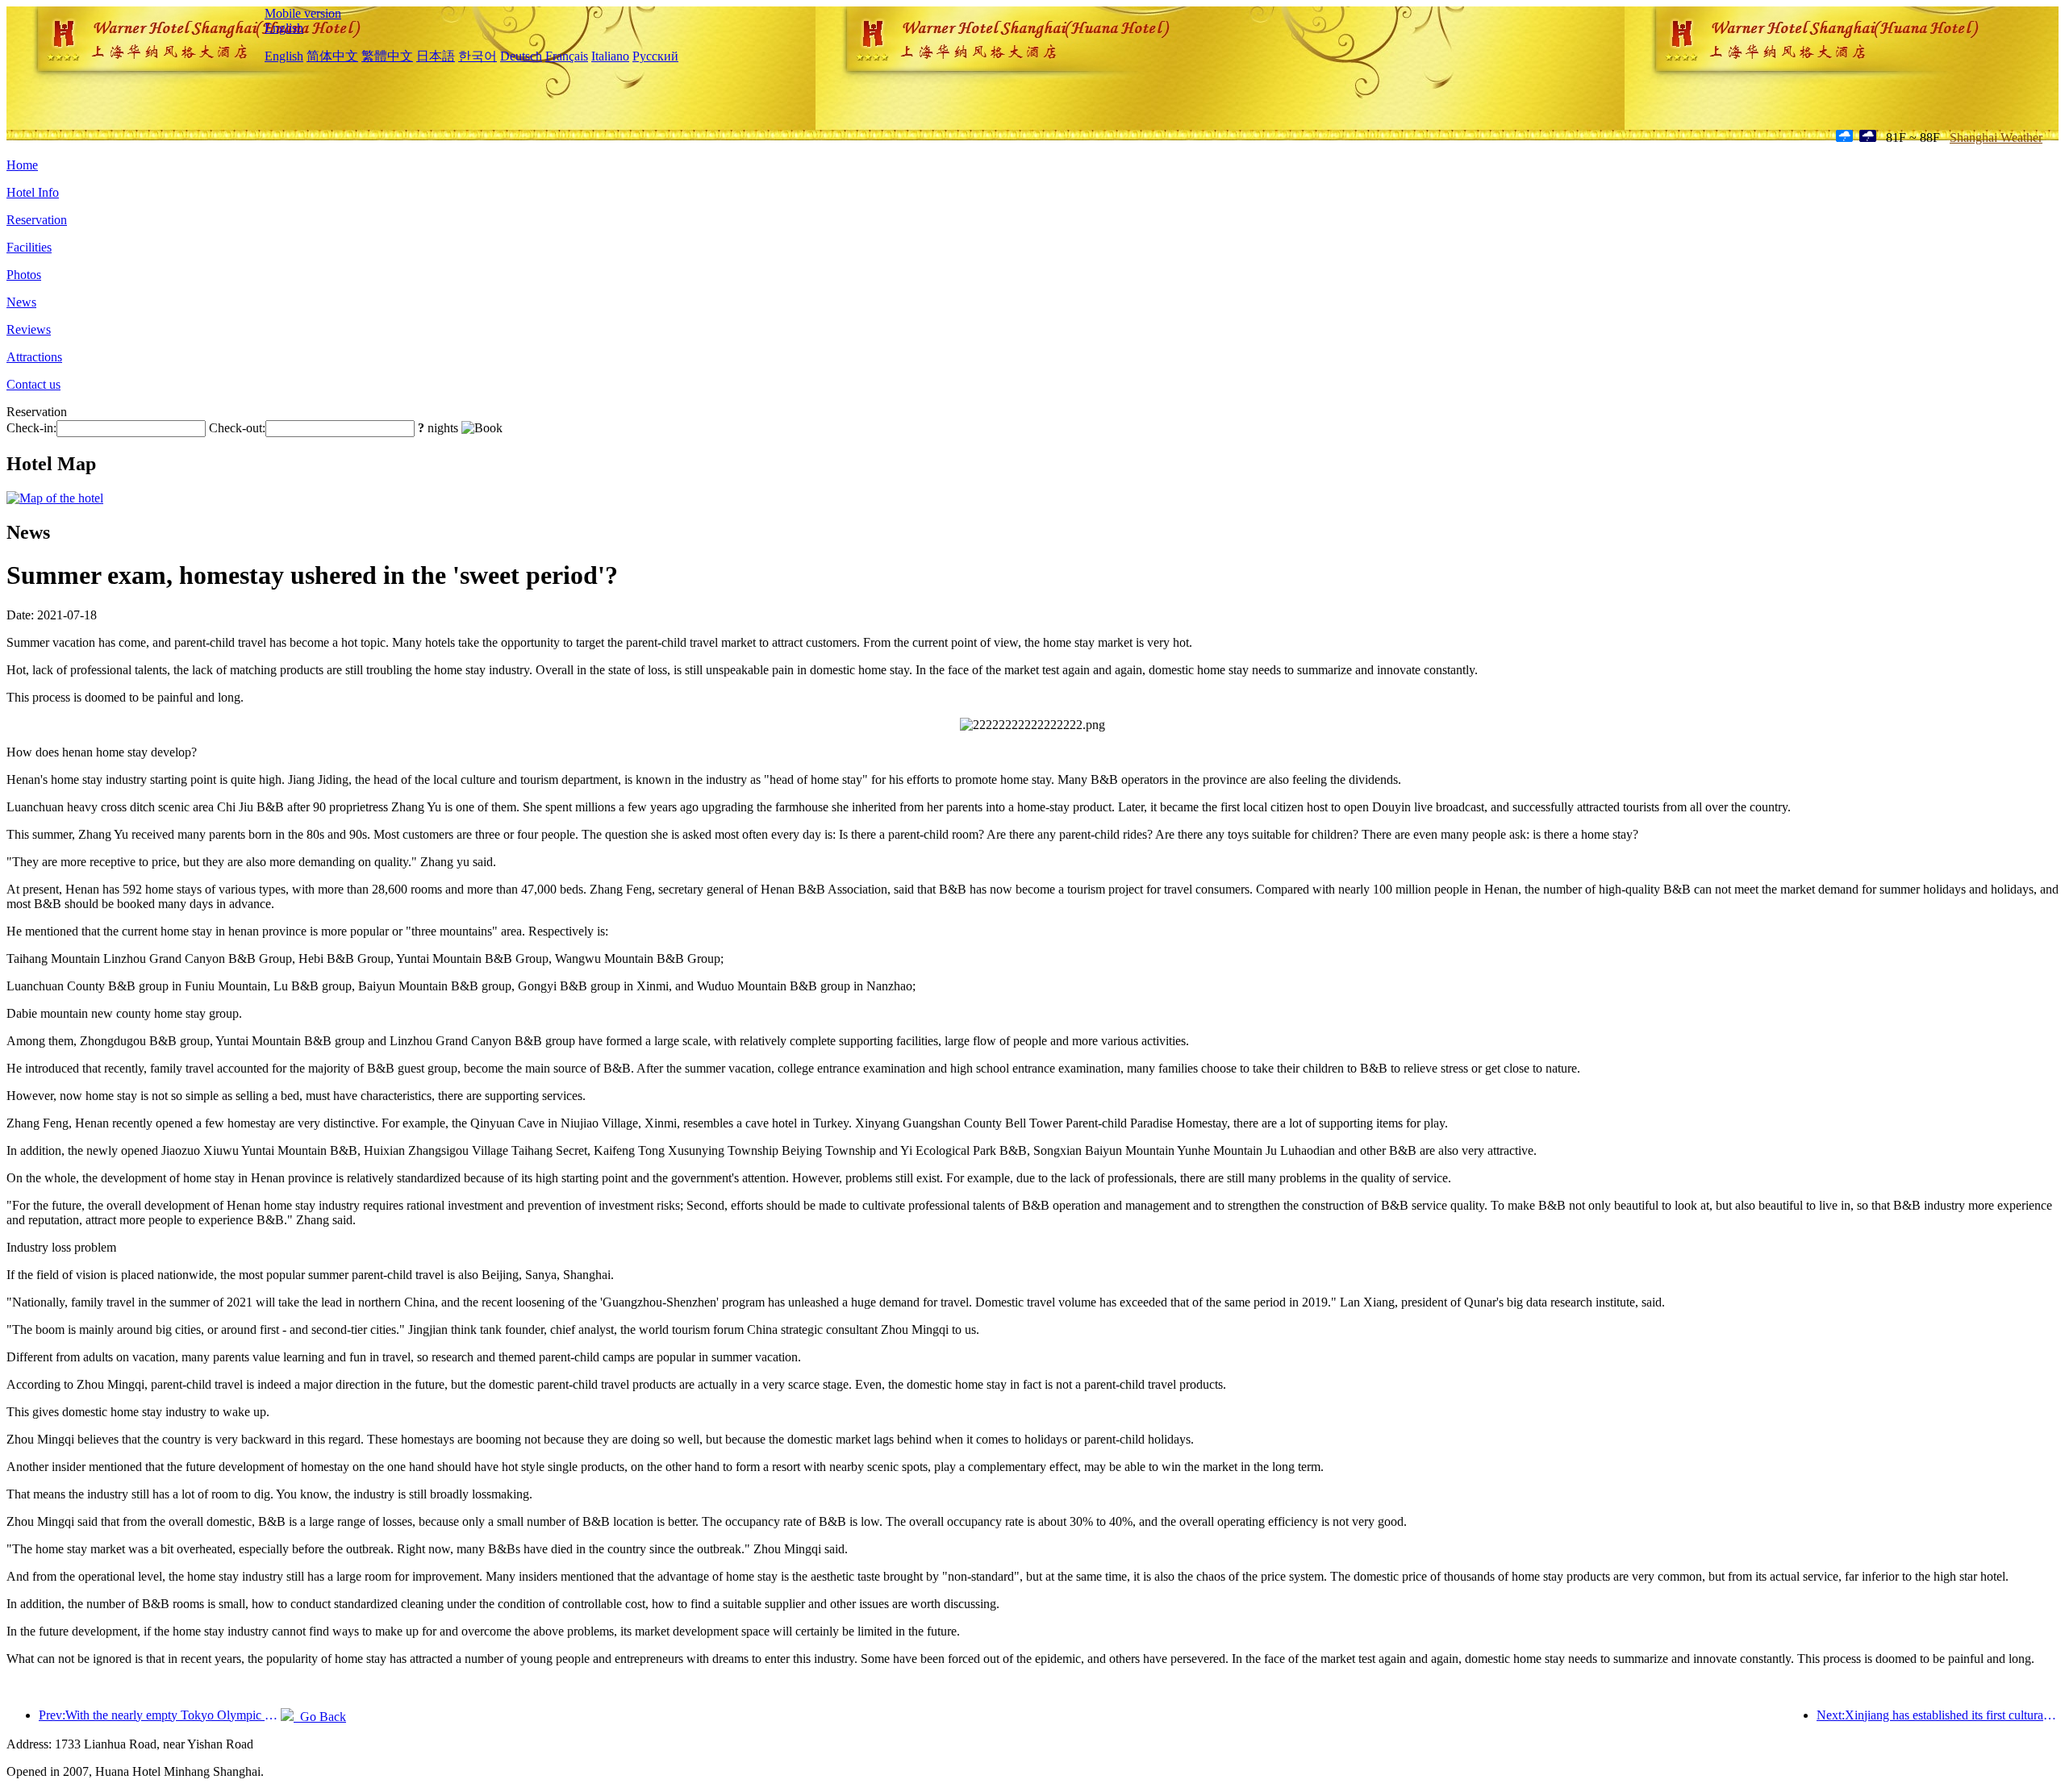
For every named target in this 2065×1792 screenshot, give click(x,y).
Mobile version (303, 13)
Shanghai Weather (1996, 138)
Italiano (610, 56)
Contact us (33, 384)
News (21, 302)
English (284, 28)
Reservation (37, 220)
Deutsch (521, 56)
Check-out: (237, 428)
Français (567, 56)
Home (22, 165)
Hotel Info (33, 192)
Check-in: (31, 428)
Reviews (29, 329)
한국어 (478, 56)
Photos (24, 275)
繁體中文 (387, 56)
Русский (655, 56)
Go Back (320, 1717)
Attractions (34, 357)
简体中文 (332, 56)
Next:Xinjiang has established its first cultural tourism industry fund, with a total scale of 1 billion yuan (1938, 1715)
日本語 (436, 56)
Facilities (29, 247)
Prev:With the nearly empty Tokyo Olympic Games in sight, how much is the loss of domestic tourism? (160, 1715)
